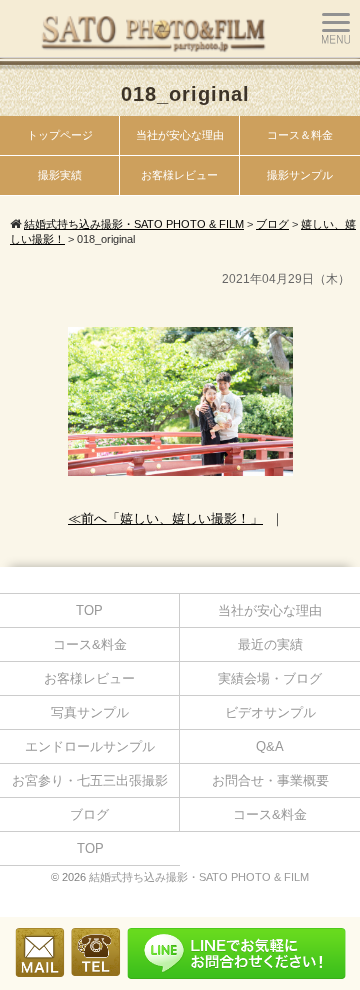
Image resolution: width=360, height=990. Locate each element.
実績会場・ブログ (270, 678)
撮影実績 (60, 175)
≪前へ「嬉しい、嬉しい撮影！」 (165, 518)
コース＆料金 (300, 135)
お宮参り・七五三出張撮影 (90, 780)
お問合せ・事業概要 (270, 780)
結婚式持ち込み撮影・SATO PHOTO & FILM (199, 877)
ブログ (89, 814)
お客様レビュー (179, 175)
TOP (89, 610)
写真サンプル (90, 712)
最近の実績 (270, 644)
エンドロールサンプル (90, 746)
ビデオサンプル (270, 712)
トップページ (60, 135)
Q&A (270, 746)
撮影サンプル (300, 175)
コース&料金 (90, 644)
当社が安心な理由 (180, 135)
